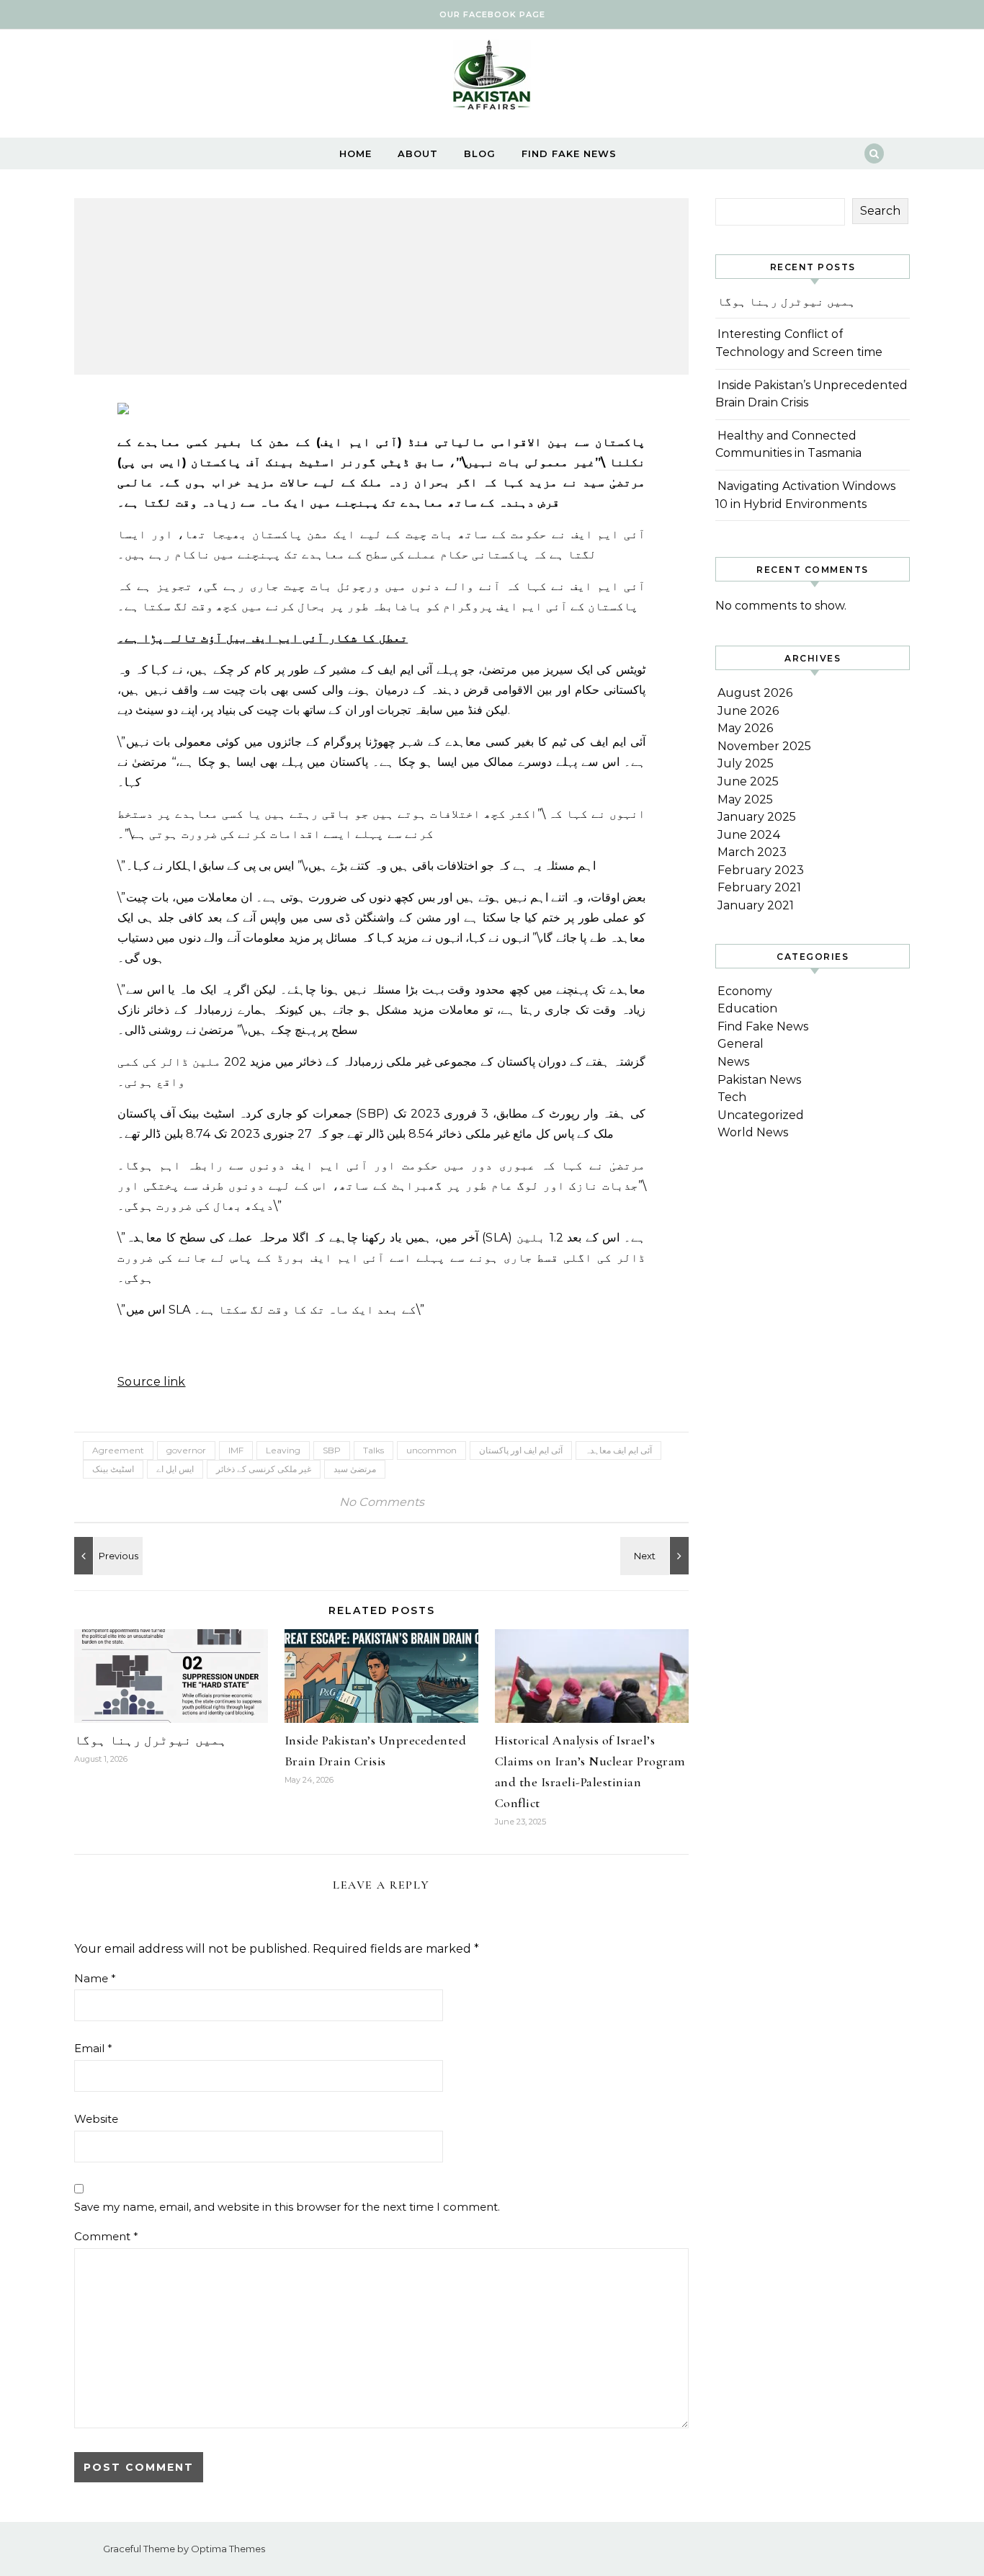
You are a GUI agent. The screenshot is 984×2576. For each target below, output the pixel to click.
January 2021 (756, 905)
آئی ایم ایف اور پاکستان (521, 1450)
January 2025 (757, 817)
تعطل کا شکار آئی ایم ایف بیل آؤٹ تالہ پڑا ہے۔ (263, 638)
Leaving (283, 1450)
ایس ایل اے (175, 1469)
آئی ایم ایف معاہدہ (618, 1450)
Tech (732, 1097)
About (418, 153)
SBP (332, 1450)
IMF (236, 1450)
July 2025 (746, 763)
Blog (480, 153)
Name (95, 1978)
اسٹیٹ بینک (113, 1469)
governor (186, 1450)
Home (355, 153)
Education (747, 1008)
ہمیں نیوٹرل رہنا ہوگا (151, 1740)
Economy (745, 991)
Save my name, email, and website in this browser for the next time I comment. (287, 2207)
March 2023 (752, 852)
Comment (106, 2236)
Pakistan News (759, 1080)
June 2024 (749, 835)
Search (880, 211)
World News (753, 1132)
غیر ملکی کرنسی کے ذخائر (264, 1469)
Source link (152, 1382)
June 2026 (748, 711)
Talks (374, 1450)
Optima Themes (228, 2549)
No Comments (382, 1502)
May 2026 (745, 728)
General (741, 1044)
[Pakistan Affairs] (492, 78)
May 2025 (745, 799)
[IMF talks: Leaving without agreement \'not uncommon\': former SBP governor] (107, 1556)
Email (93, 2048)
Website (96, 2119)
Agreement (118, 1450)
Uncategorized (761, 1115)
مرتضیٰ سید (355, 1469)
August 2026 (755, 693)
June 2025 (748, 781)
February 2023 (761, 870)
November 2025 (764, 746)
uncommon (431, 1450)
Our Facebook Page (492, 14)
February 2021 (759, 887)
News (733, 1062)
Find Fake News (569, 153)
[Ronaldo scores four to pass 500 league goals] (656, 1556)
